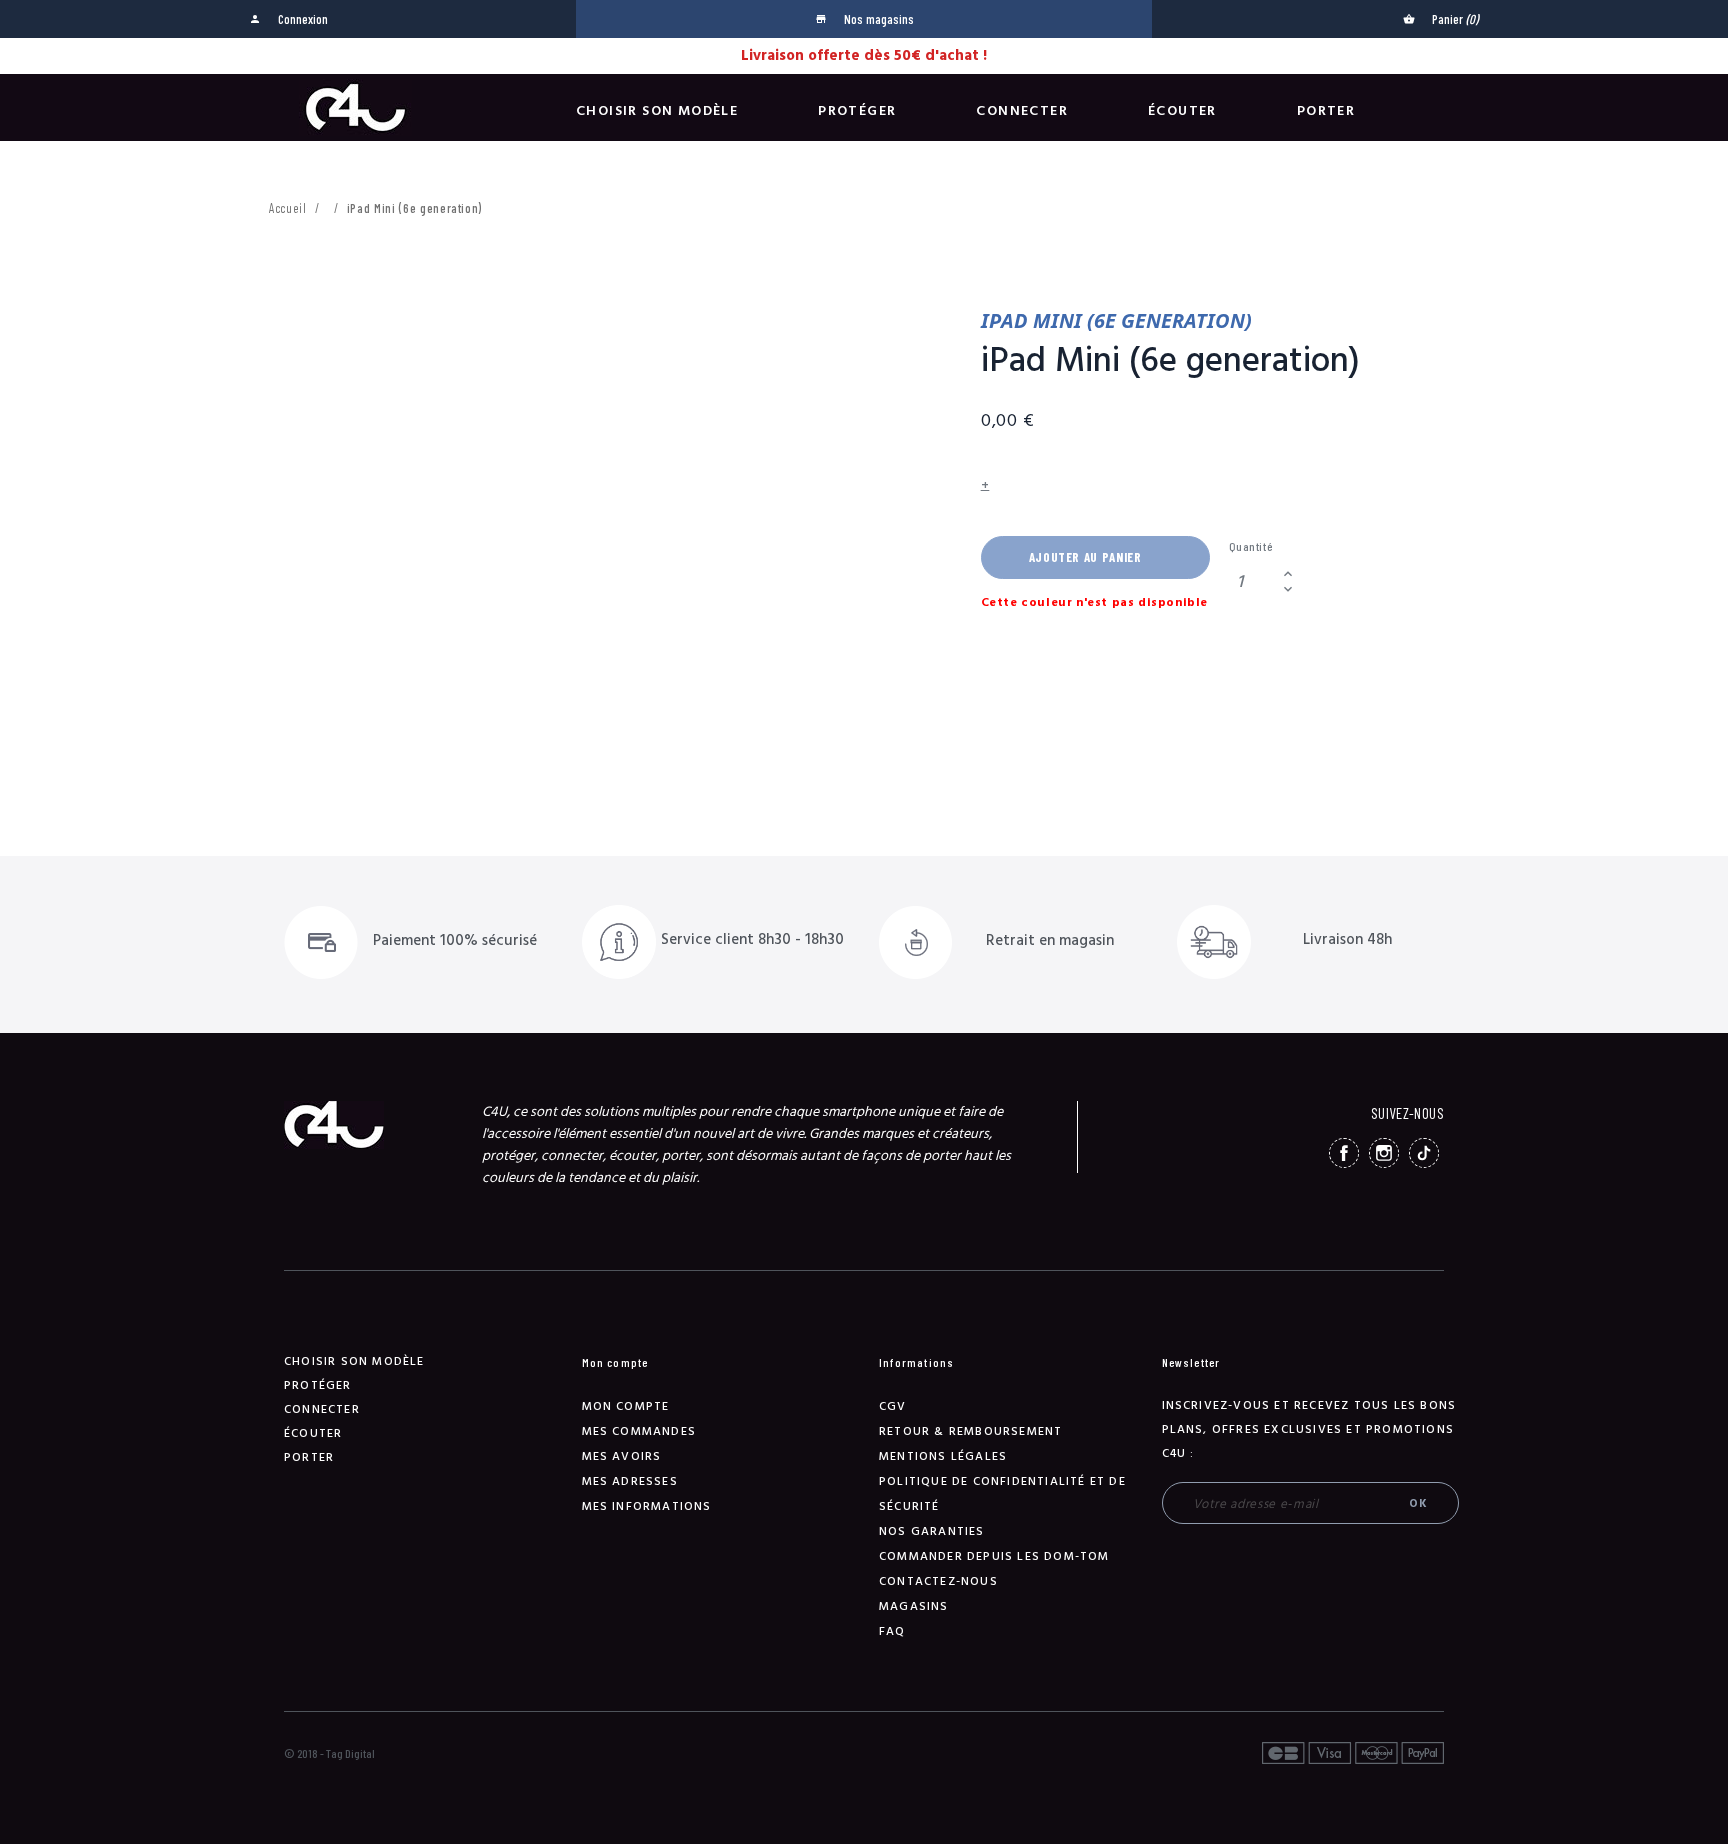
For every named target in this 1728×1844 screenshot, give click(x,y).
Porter (1326, 111)
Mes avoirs (622, 1456)
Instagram (1384, 1153)
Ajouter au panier (1085, 557)
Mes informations (647, 1506)
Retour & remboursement (970, 1431)
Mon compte (626, 1406)
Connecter (1022, 111)
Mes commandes (639, 1431)
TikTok (1424, 1153)
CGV (893, 1406)
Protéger (857, 111)
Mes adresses (630, 1481)
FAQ (892, 1631)
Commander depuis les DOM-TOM (994, 1556)
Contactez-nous (938, 1581)
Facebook (1344, 1153)
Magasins (914, 1606)
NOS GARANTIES (932, 1531)
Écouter (1182, 111)
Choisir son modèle (657, 111)
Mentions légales (943, 1456)
